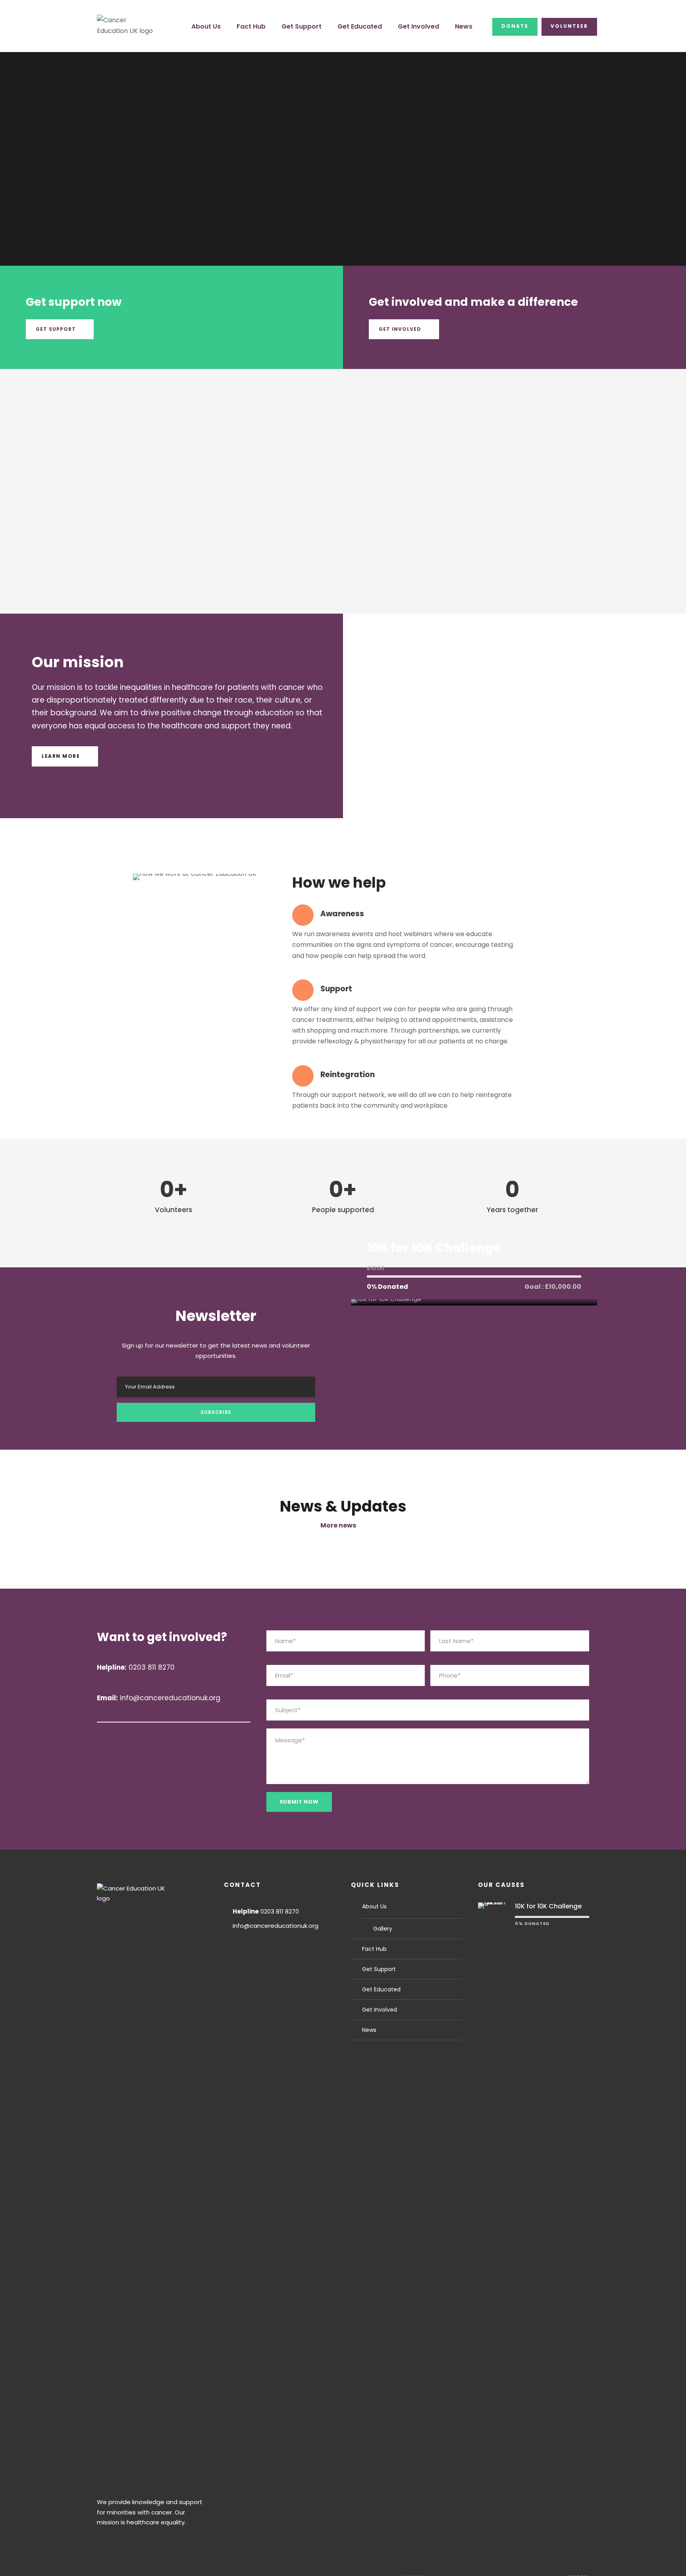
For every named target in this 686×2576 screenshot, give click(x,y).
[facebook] (128, 1737)
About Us (206, 26)
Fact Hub (251, 26)
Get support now (74, 302)
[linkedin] (149, 1737)
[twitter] (170, 1737)
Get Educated (360, 26)
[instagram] (191, 1737)
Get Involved (418, 26)
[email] (107, 1737)
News (464, 26)
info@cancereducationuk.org (276, 1926)
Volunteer (569, 26)
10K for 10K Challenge (434, 1248)
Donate (515, 26)
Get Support (302, 26)
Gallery (383, 1929)
